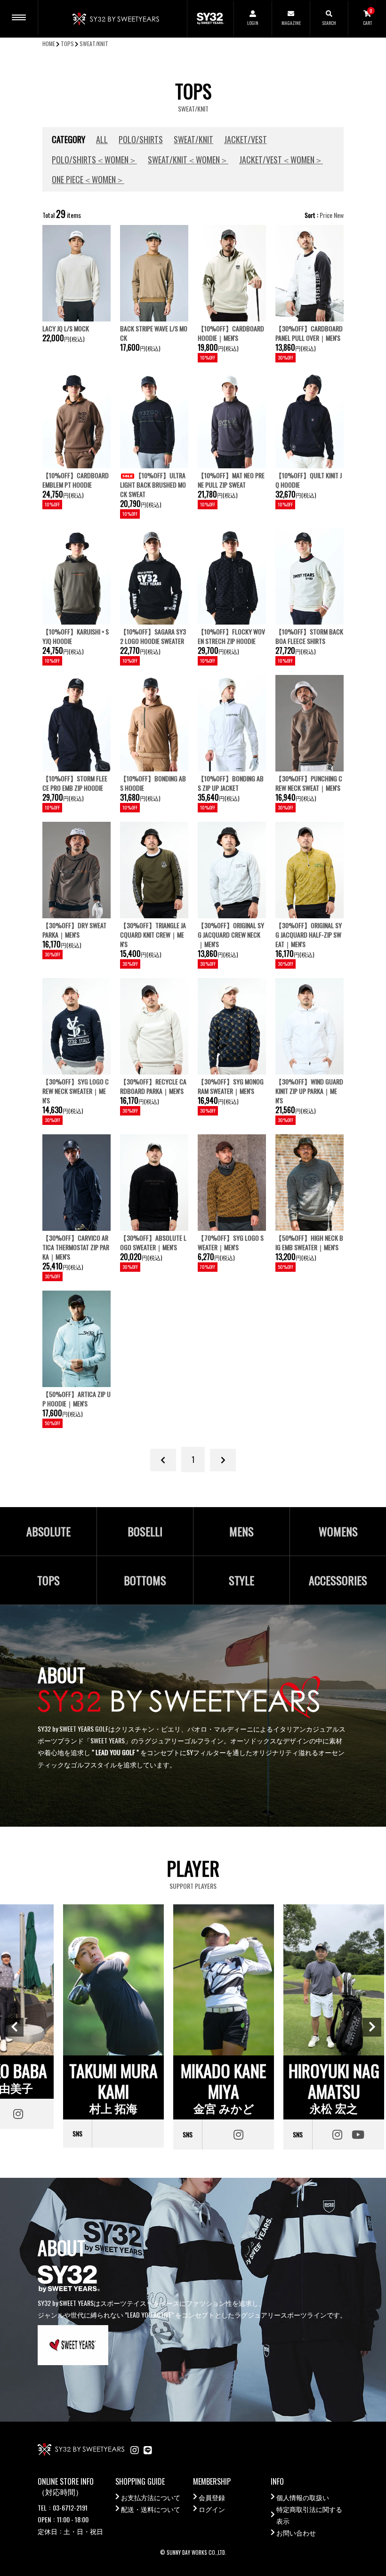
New (339, 215)
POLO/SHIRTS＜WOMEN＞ (94, 160)
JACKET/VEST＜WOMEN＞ (281, 160)
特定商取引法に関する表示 (309, 2515)
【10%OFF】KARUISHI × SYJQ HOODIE (76, 636)
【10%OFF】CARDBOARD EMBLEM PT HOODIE (76, 480)
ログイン (212, 2509)
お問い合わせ (296, 2532)
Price (326, 215)
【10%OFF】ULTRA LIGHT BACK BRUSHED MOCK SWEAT (153, 485)
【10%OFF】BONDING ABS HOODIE (153, 783)
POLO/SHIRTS (141, 139)
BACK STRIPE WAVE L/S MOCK (154, 333)
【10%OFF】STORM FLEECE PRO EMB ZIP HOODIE (75, 783)
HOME (49, 44)
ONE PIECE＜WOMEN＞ (88, 179)
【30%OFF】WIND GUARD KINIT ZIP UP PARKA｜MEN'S (309, 1091)
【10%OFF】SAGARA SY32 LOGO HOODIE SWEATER (153, 636)
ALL (102, 139)
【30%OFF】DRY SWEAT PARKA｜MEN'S (74, 930)
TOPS (67, 44)
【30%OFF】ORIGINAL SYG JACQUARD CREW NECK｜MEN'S (231, 935)
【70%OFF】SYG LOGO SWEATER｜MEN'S (231, 1242)
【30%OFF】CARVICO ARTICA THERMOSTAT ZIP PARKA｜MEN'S (76, 1247)
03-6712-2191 (70, 2508)
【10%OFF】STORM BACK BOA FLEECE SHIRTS (309, 636)
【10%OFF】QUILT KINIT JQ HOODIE (309, 480)
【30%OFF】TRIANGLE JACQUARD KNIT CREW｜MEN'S (153, 935)
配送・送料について (151, 2509)
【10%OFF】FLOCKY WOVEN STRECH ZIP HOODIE (231, 636)
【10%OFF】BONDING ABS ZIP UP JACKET (231, 783)
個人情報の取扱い (303, 2497)
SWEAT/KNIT (94, 44)
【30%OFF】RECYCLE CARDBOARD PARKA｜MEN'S (153, 1086)
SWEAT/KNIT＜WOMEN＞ (188, 160)
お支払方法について (151, 2497)
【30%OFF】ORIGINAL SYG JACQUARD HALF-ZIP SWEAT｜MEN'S (309, 935)
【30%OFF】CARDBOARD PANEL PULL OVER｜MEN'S (309, 333)
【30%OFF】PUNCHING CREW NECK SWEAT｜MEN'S (309, 783)
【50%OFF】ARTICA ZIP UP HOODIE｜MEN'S (76, 1399)
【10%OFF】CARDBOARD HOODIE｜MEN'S (231, 333)
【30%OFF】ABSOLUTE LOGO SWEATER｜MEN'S (153, 1242)
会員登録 (212, 2497)
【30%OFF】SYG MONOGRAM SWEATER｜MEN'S (231, 1086)
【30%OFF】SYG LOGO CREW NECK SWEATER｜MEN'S (76, 1091)
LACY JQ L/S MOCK (66, 328)
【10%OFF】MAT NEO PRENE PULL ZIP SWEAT (231, 480)
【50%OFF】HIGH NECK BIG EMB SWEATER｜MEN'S (309, 1242)
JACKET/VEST (245, 139)
